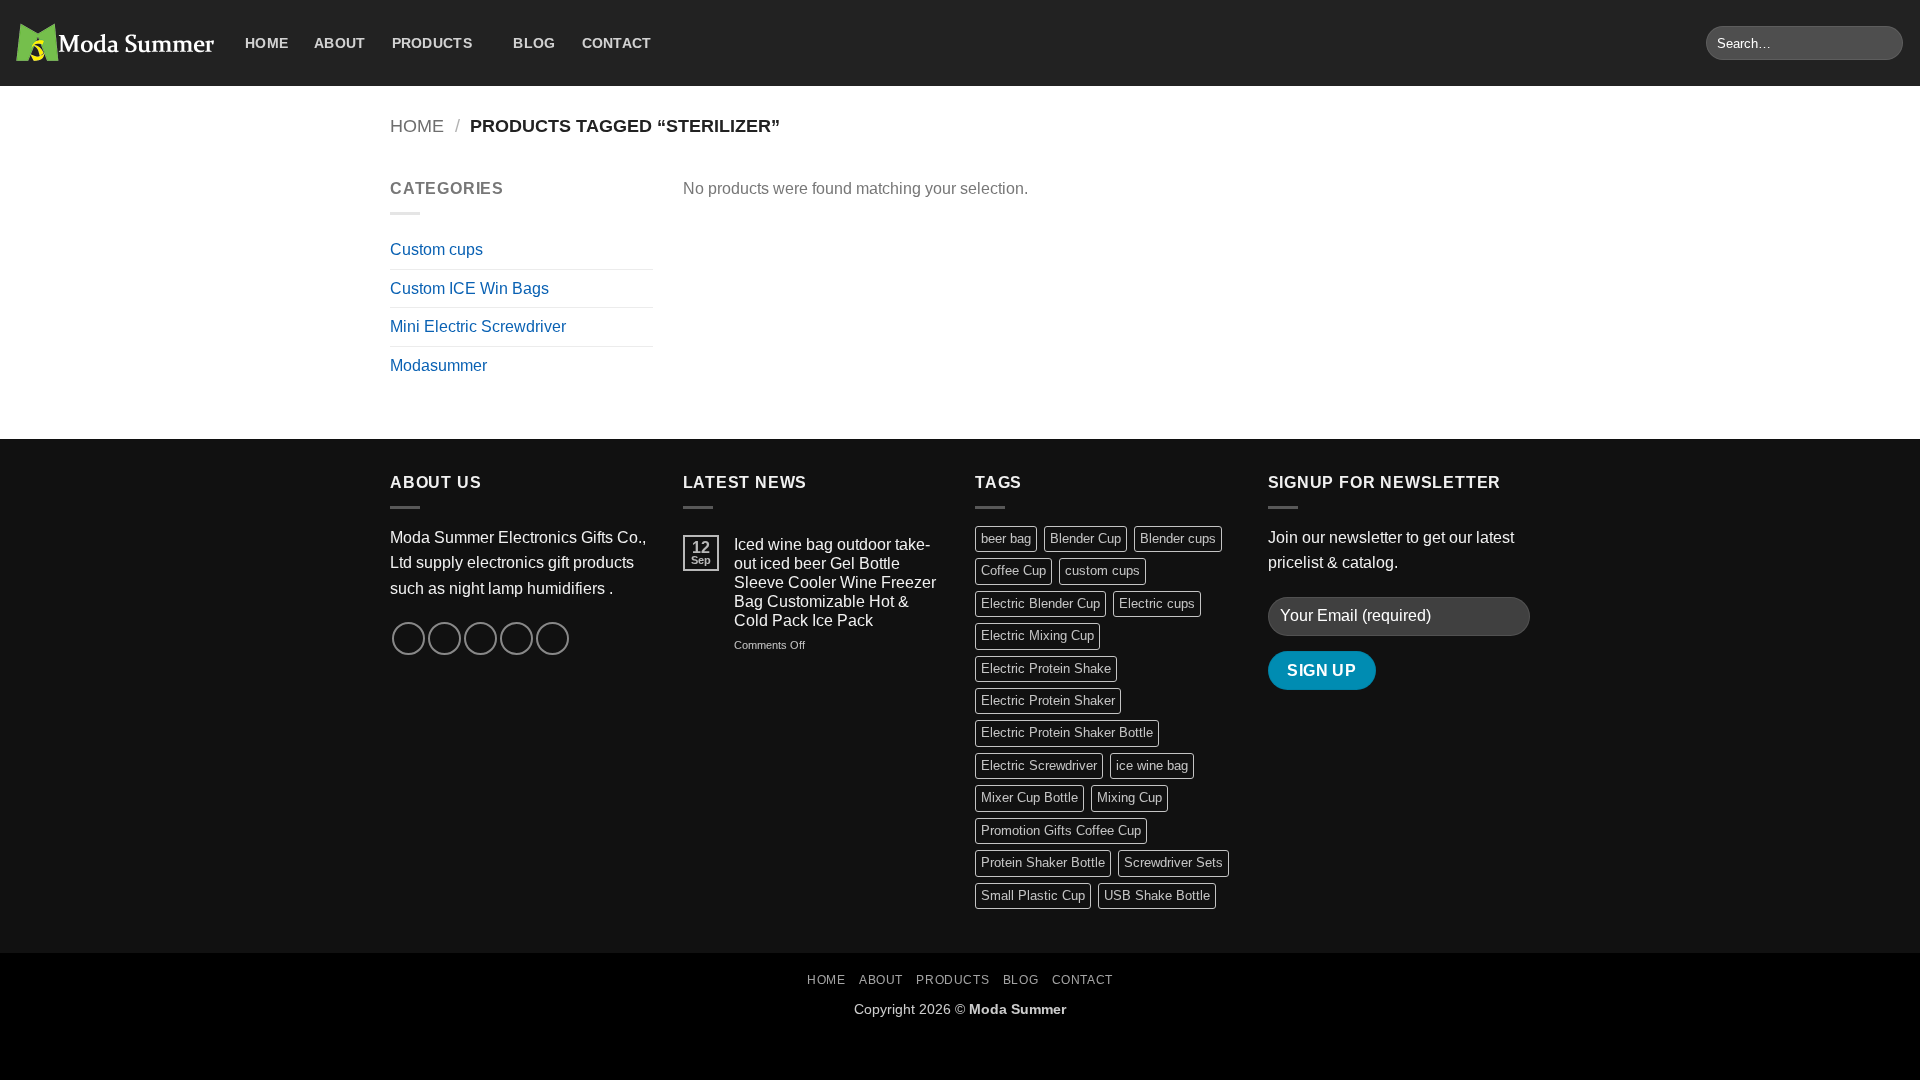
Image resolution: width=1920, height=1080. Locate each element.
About (339, 43)
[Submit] (1884, 43)
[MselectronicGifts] (115, 43)
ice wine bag (1152, 765)
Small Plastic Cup (1033, 895)
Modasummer (438, 365)
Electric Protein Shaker (1048, 700)
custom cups (1102, 570)
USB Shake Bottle (1157, 895)
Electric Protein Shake (1046, 668)
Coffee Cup (1013, 570)
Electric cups (1157, 603)
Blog (534, 43)
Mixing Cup (1129, 797)
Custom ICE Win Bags (469, 288)
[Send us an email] (480, 638)
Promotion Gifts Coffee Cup (1061, 830)
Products (432, 43)
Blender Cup (1085, 538)
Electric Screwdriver (1039, 765)
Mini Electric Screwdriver (478, 326)
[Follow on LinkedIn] (552, 638)
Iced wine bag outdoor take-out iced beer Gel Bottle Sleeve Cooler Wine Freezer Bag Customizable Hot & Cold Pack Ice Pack (835, 583)
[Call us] (516, 638)
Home (266, 43)
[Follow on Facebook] (408, 638)
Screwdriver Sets (1173, 862)
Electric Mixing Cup (1037, 635)
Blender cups (1178, 538)
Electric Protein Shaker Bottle (1067, 732)
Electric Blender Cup (1040, 603)
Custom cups (436, 249)
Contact (617, 43)
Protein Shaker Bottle (1043, 862)
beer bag (1006, 538)
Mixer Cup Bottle (1029, 797)
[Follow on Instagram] (444, 638)
